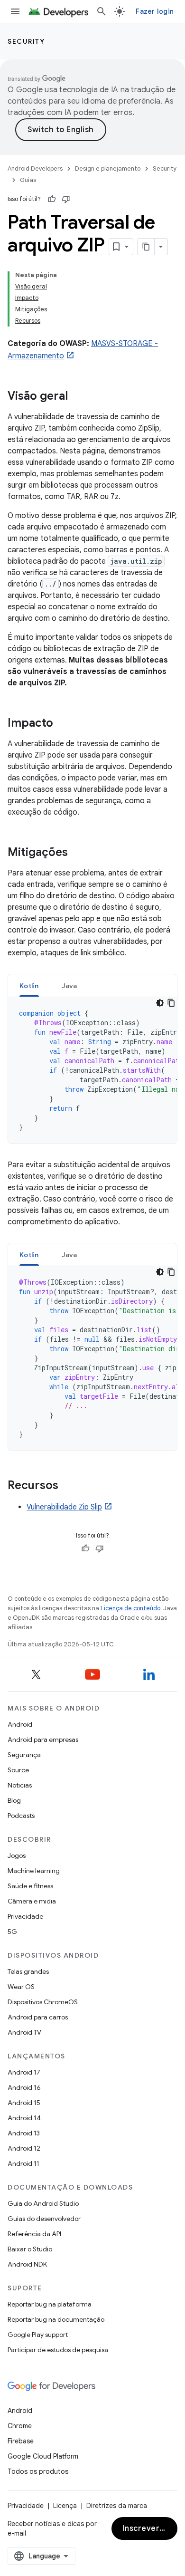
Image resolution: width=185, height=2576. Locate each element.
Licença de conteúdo (130, 1608)
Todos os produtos (38, 2471)
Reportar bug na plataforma (50, 2304)
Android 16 (24, 2087)
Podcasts (21, 1816)
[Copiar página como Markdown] (146, 247)
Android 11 (23, 2163)
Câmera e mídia (32, 1901)
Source (18, 1770)
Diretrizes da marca (117, 2506)
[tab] (29, 985)
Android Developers (35, 168)
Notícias (20, 1785)
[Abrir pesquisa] (102, 11)
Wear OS (21, 1987)
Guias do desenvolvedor (44, 2219)
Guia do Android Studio (43, 2203)
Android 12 (24, 2148)
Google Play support (38, 2335)
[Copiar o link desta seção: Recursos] (68, 1486)
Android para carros (38, 2017)
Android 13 (24, 2133)
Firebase (21, 2441)
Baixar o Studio (30, 2249)
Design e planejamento (108, 168)
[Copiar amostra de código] (171, 1003)
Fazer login (155, 11)
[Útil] (52, 199)
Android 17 (24, 2072)
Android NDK (27, 2264)
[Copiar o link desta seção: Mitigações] (77, 853)
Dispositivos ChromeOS (43, 2002)
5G (12, 1932)
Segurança (24, 1755)
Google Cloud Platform (43, 2456)
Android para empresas (43, 1740)
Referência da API (34, 2234)
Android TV (24, 2032)
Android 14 (24, 2118)
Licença (65, 2506)
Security (26, 41)
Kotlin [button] (29, 986)
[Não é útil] (66, 199)
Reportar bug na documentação (56, 2319)
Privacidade (25, 1916)
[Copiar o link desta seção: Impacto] (63, 724)
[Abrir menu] (15, 11)
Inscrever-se (148, 2528)
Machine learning (34, 1871)
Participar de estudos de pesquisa (58, 2350)
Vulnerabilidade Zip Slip (64, 1507)
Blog (14, 1800)
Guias (28, 180)
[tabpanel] (92, 1070)
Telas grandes (28, 1971)
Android (20, 1724)
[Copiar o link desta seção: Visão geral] (77, 397)
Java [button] (69, 986)
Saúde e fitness (30, 1886)
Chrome (20, 2426)
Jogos (17, 1855)
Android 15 (24, 2103)
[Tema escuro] (160, 1003)
